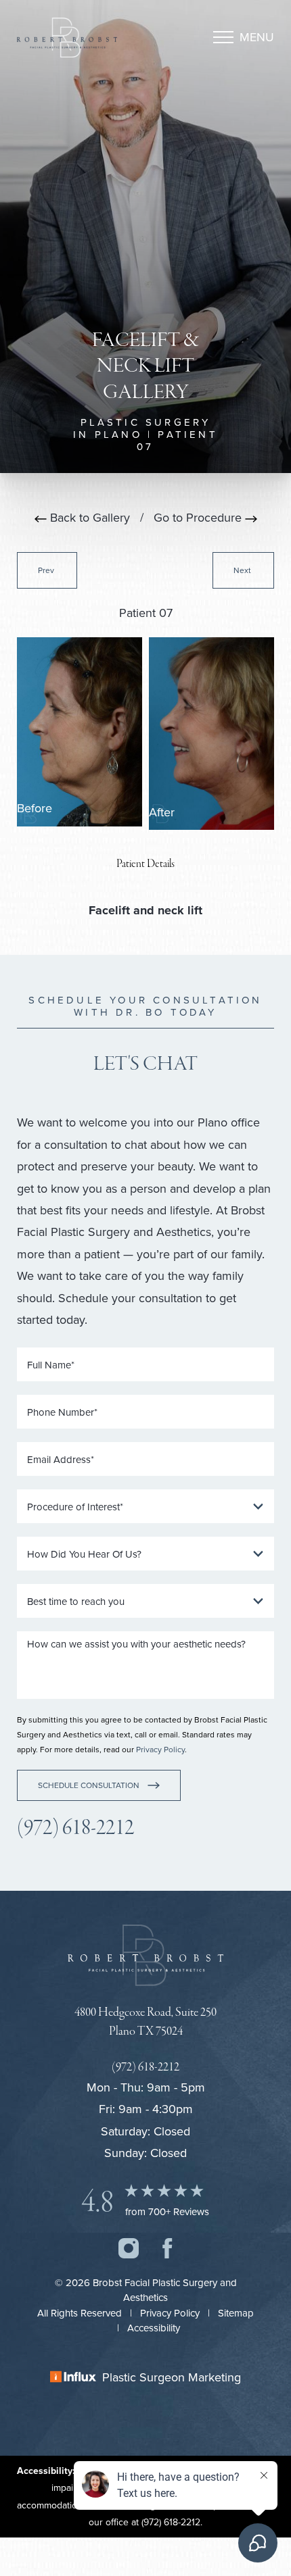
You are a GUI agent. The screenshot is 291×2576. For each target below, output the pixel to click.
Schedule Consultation (89, 1785)
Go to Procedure (199, 517)
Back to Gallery (88, 517)
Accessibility (154, 2328)
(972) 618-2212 (75, 1828)
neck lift (180, 910)
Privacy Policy (160, 1749)
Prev (47, 570)
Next (243, 570)
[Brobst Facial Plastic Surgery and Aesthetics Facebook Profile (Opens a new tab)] (167, 2247)
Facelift (109, 910)
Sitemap (236, 2313)
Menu (257, 37)
